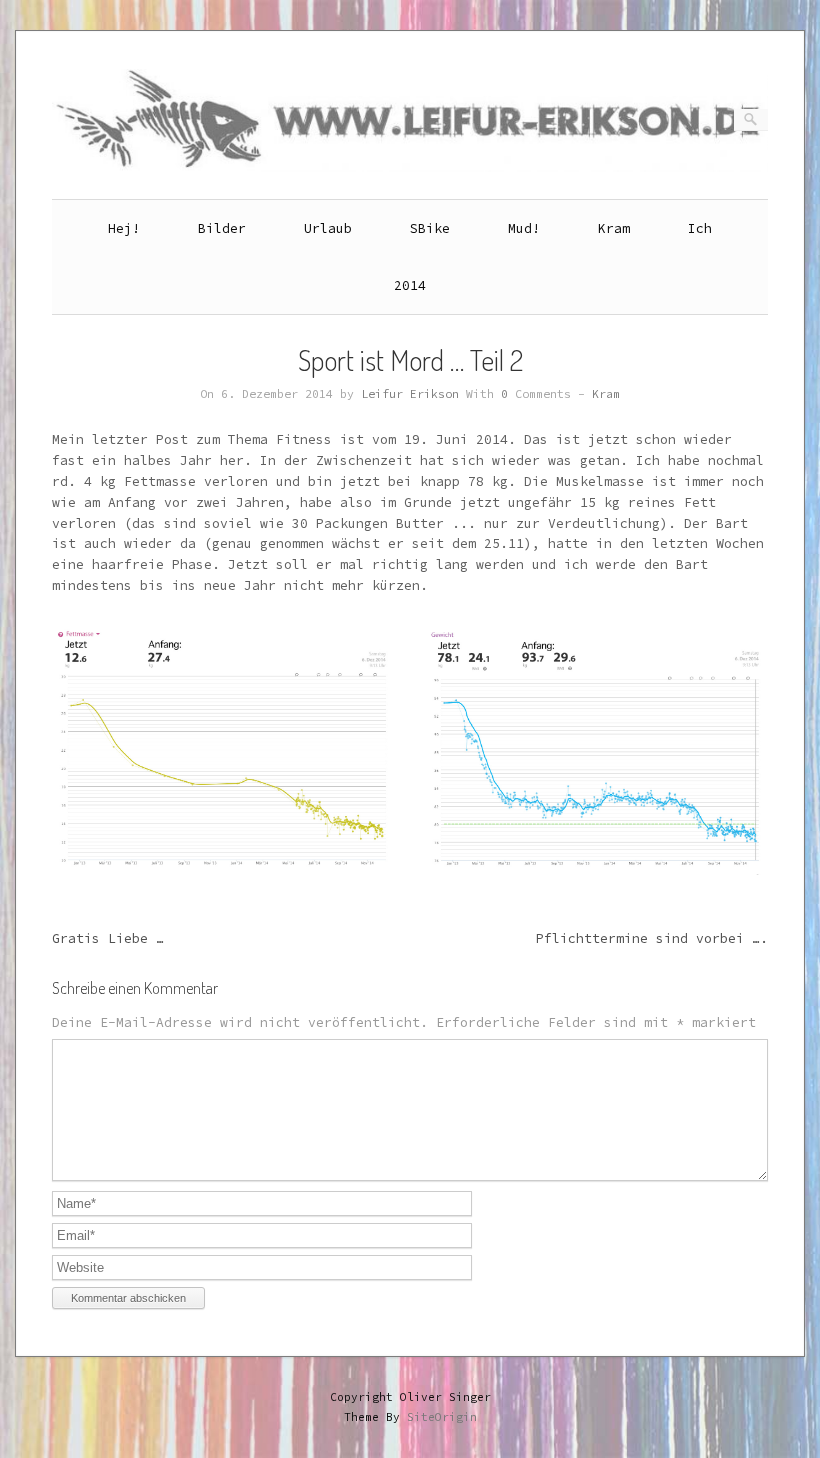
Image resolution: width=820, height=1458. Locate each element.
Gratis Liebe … (108, 938)
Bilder (222, 228)
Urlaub (328, 228)
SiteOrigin (442, 1417)
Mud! (524, 228)
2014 (410, 285)
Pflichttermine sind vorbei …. (652, 938)
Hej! (124, 228)
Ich (700, 228)
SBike (430, 228)
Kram (614, 228)
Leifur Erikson (410, 394)
